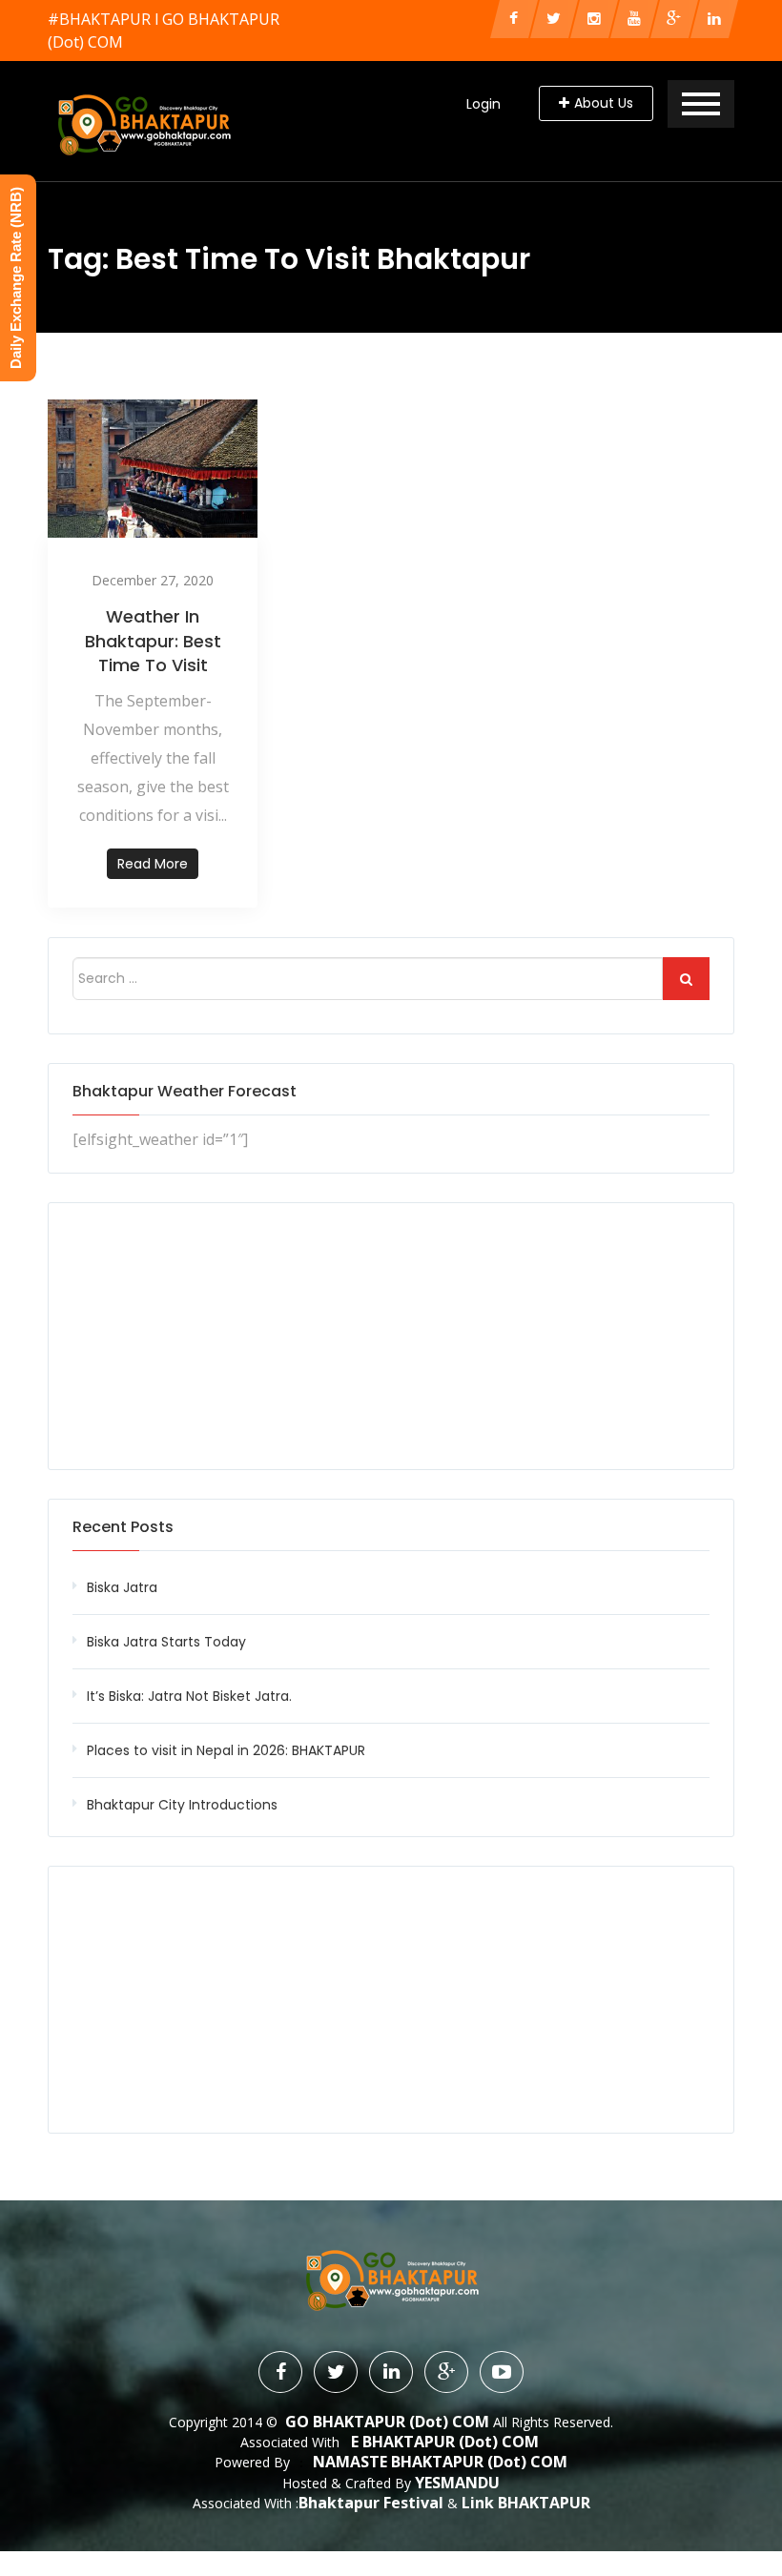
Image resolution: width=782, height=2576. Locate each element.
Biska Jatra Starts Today (166, 1642)
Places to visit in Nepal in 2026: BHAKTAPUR (226, 1750)
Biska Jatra (122, 1587)
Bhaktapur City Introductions (182, 1805)
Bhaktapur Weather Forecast (185, 1091)
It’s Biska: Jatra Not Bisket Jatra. (189, 1696)
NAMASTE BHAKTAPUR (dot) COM (440, 2462)
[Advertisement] (391, 1336)
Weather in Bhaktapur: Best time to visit (153, 640)
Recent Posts (123, 1527)
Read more (153, 864)
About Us (604, 103)
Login (484, 104)
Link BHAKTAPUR (526, 2503)
